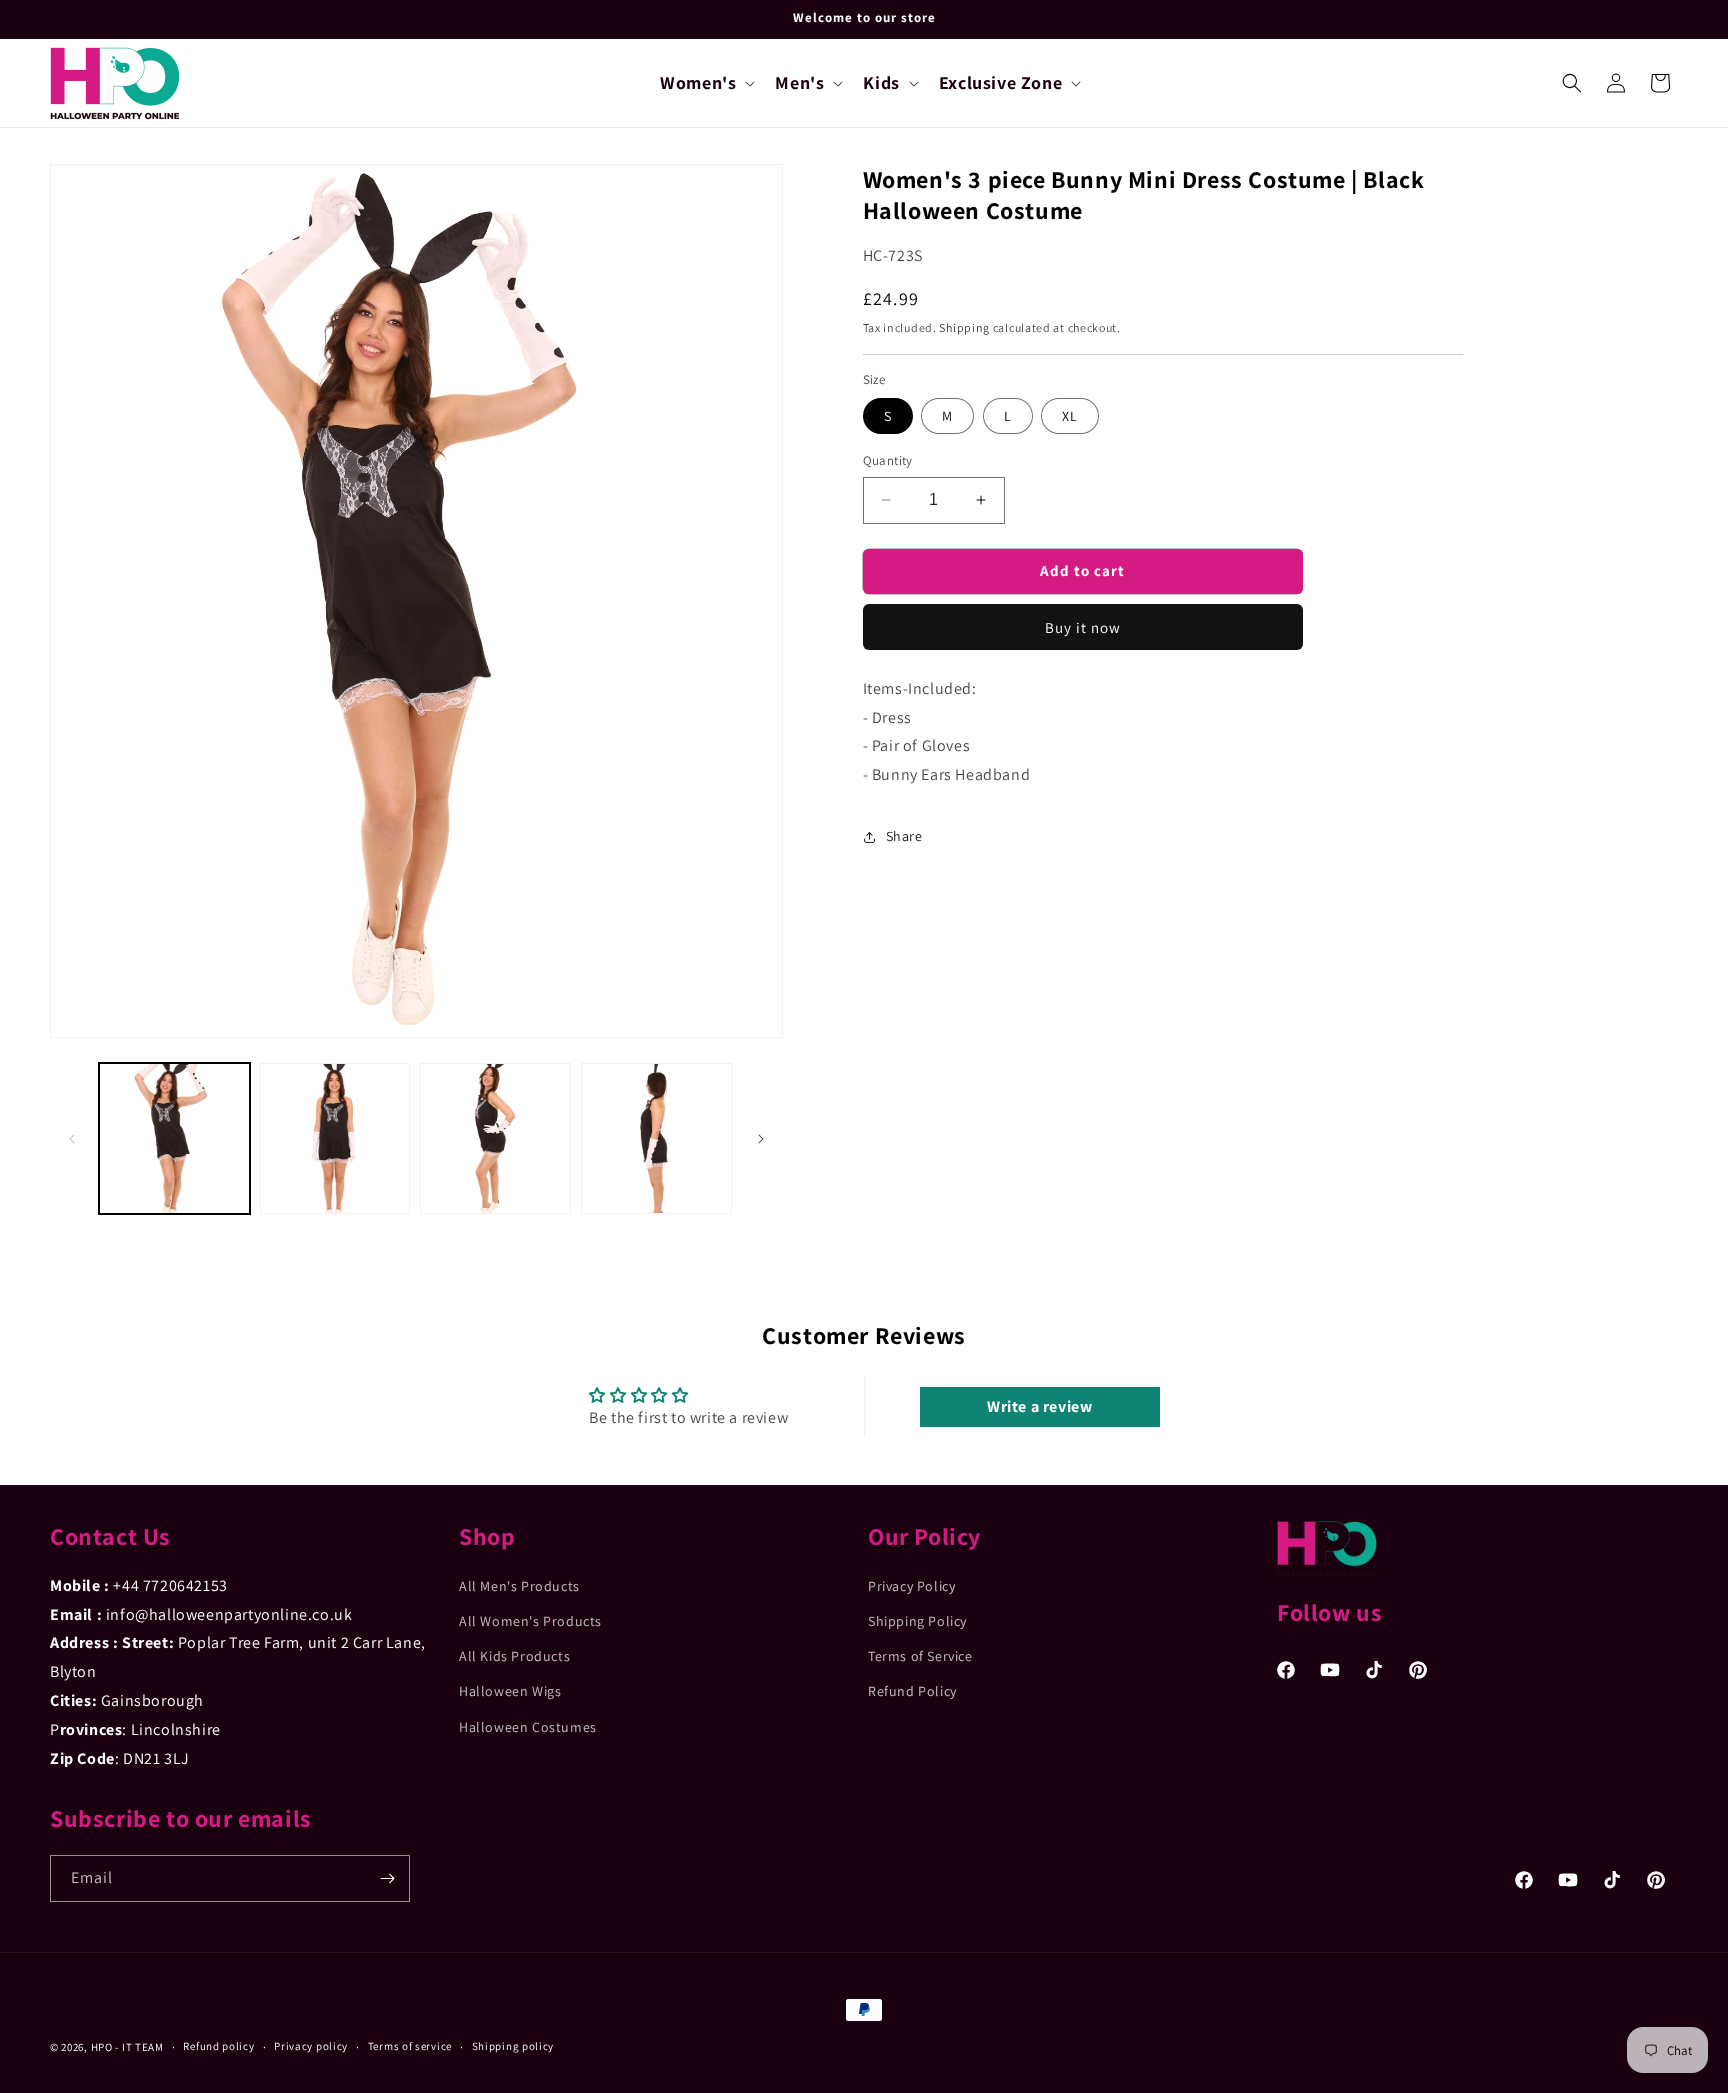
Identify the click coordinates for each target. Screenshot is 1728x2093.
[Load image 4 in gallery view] (656, 1138)
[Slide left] (72, 1139)
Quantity (888, 460)
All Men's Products (519, 1586)
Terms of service (410, 2046)
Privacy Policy (911, 1586)
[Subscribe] (387, 1878)
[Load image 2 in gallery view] (335, 1138)
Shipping (964, 327)
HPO (102, 2047)
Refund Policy (912, 1691)
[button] (705, 82)
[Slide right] (761, 1139)
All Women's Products (530, 1621)
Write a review (1039, 1406)
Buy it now (1083, 627)
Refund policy (218, 2046)
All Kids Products (514, 1656)
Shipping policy (513, 2046)
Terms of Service (920, 1656)
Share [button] (904, 836)
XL (1070, 416)
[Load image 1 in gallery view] (174, 1138)
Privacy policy (311, 2046)
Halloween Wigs (510, 1691)
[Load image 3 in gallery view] (495, 1138)
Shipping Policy (917, 1621)
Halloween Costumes (528, 1727)
